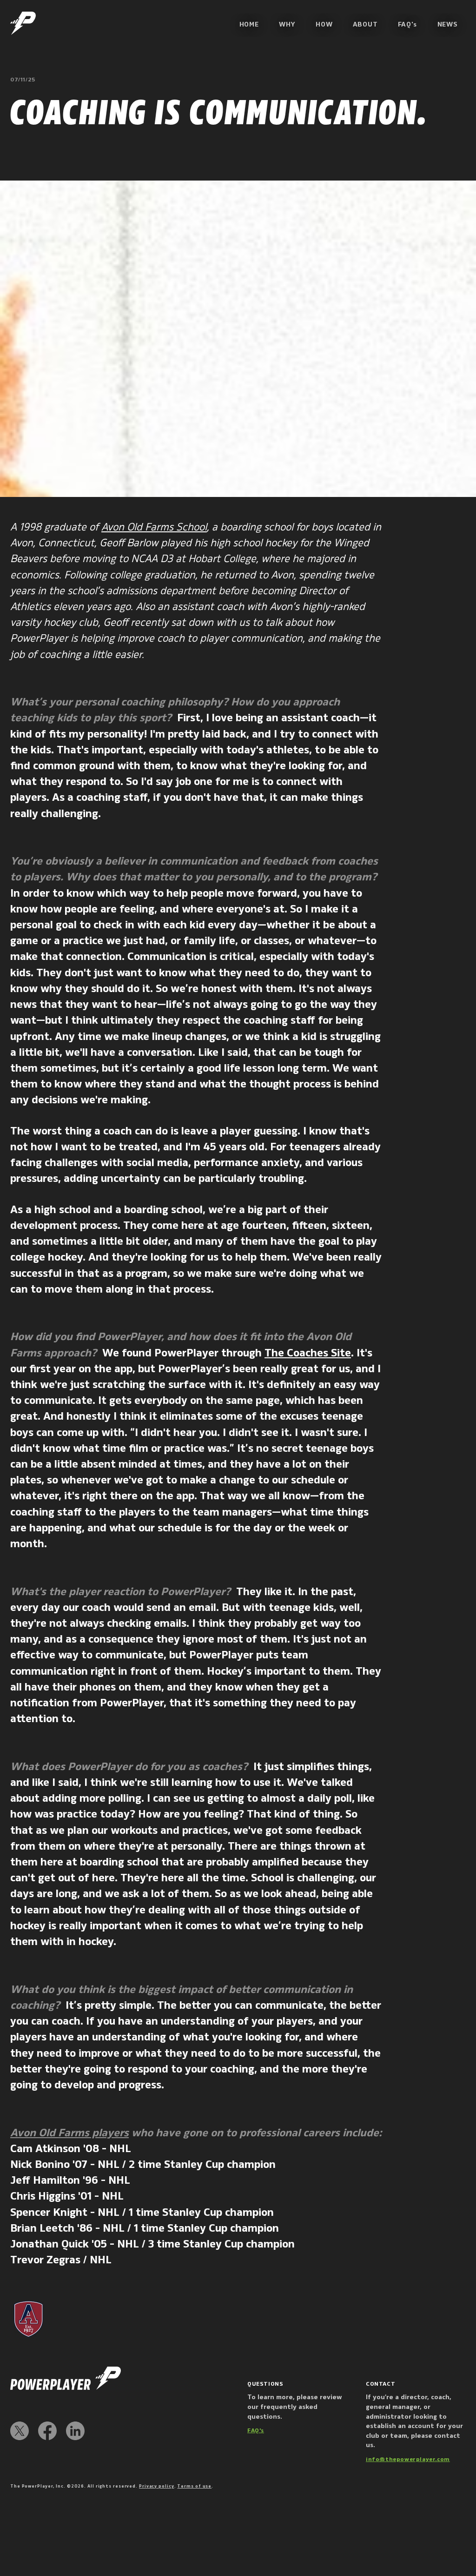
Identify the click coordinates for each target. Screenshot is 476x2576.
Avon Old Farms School (154, 527)
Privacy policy (157, 2486)
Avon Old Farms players (69, 2133)
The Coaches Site (308, 1353)
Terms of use (194, 2486)
